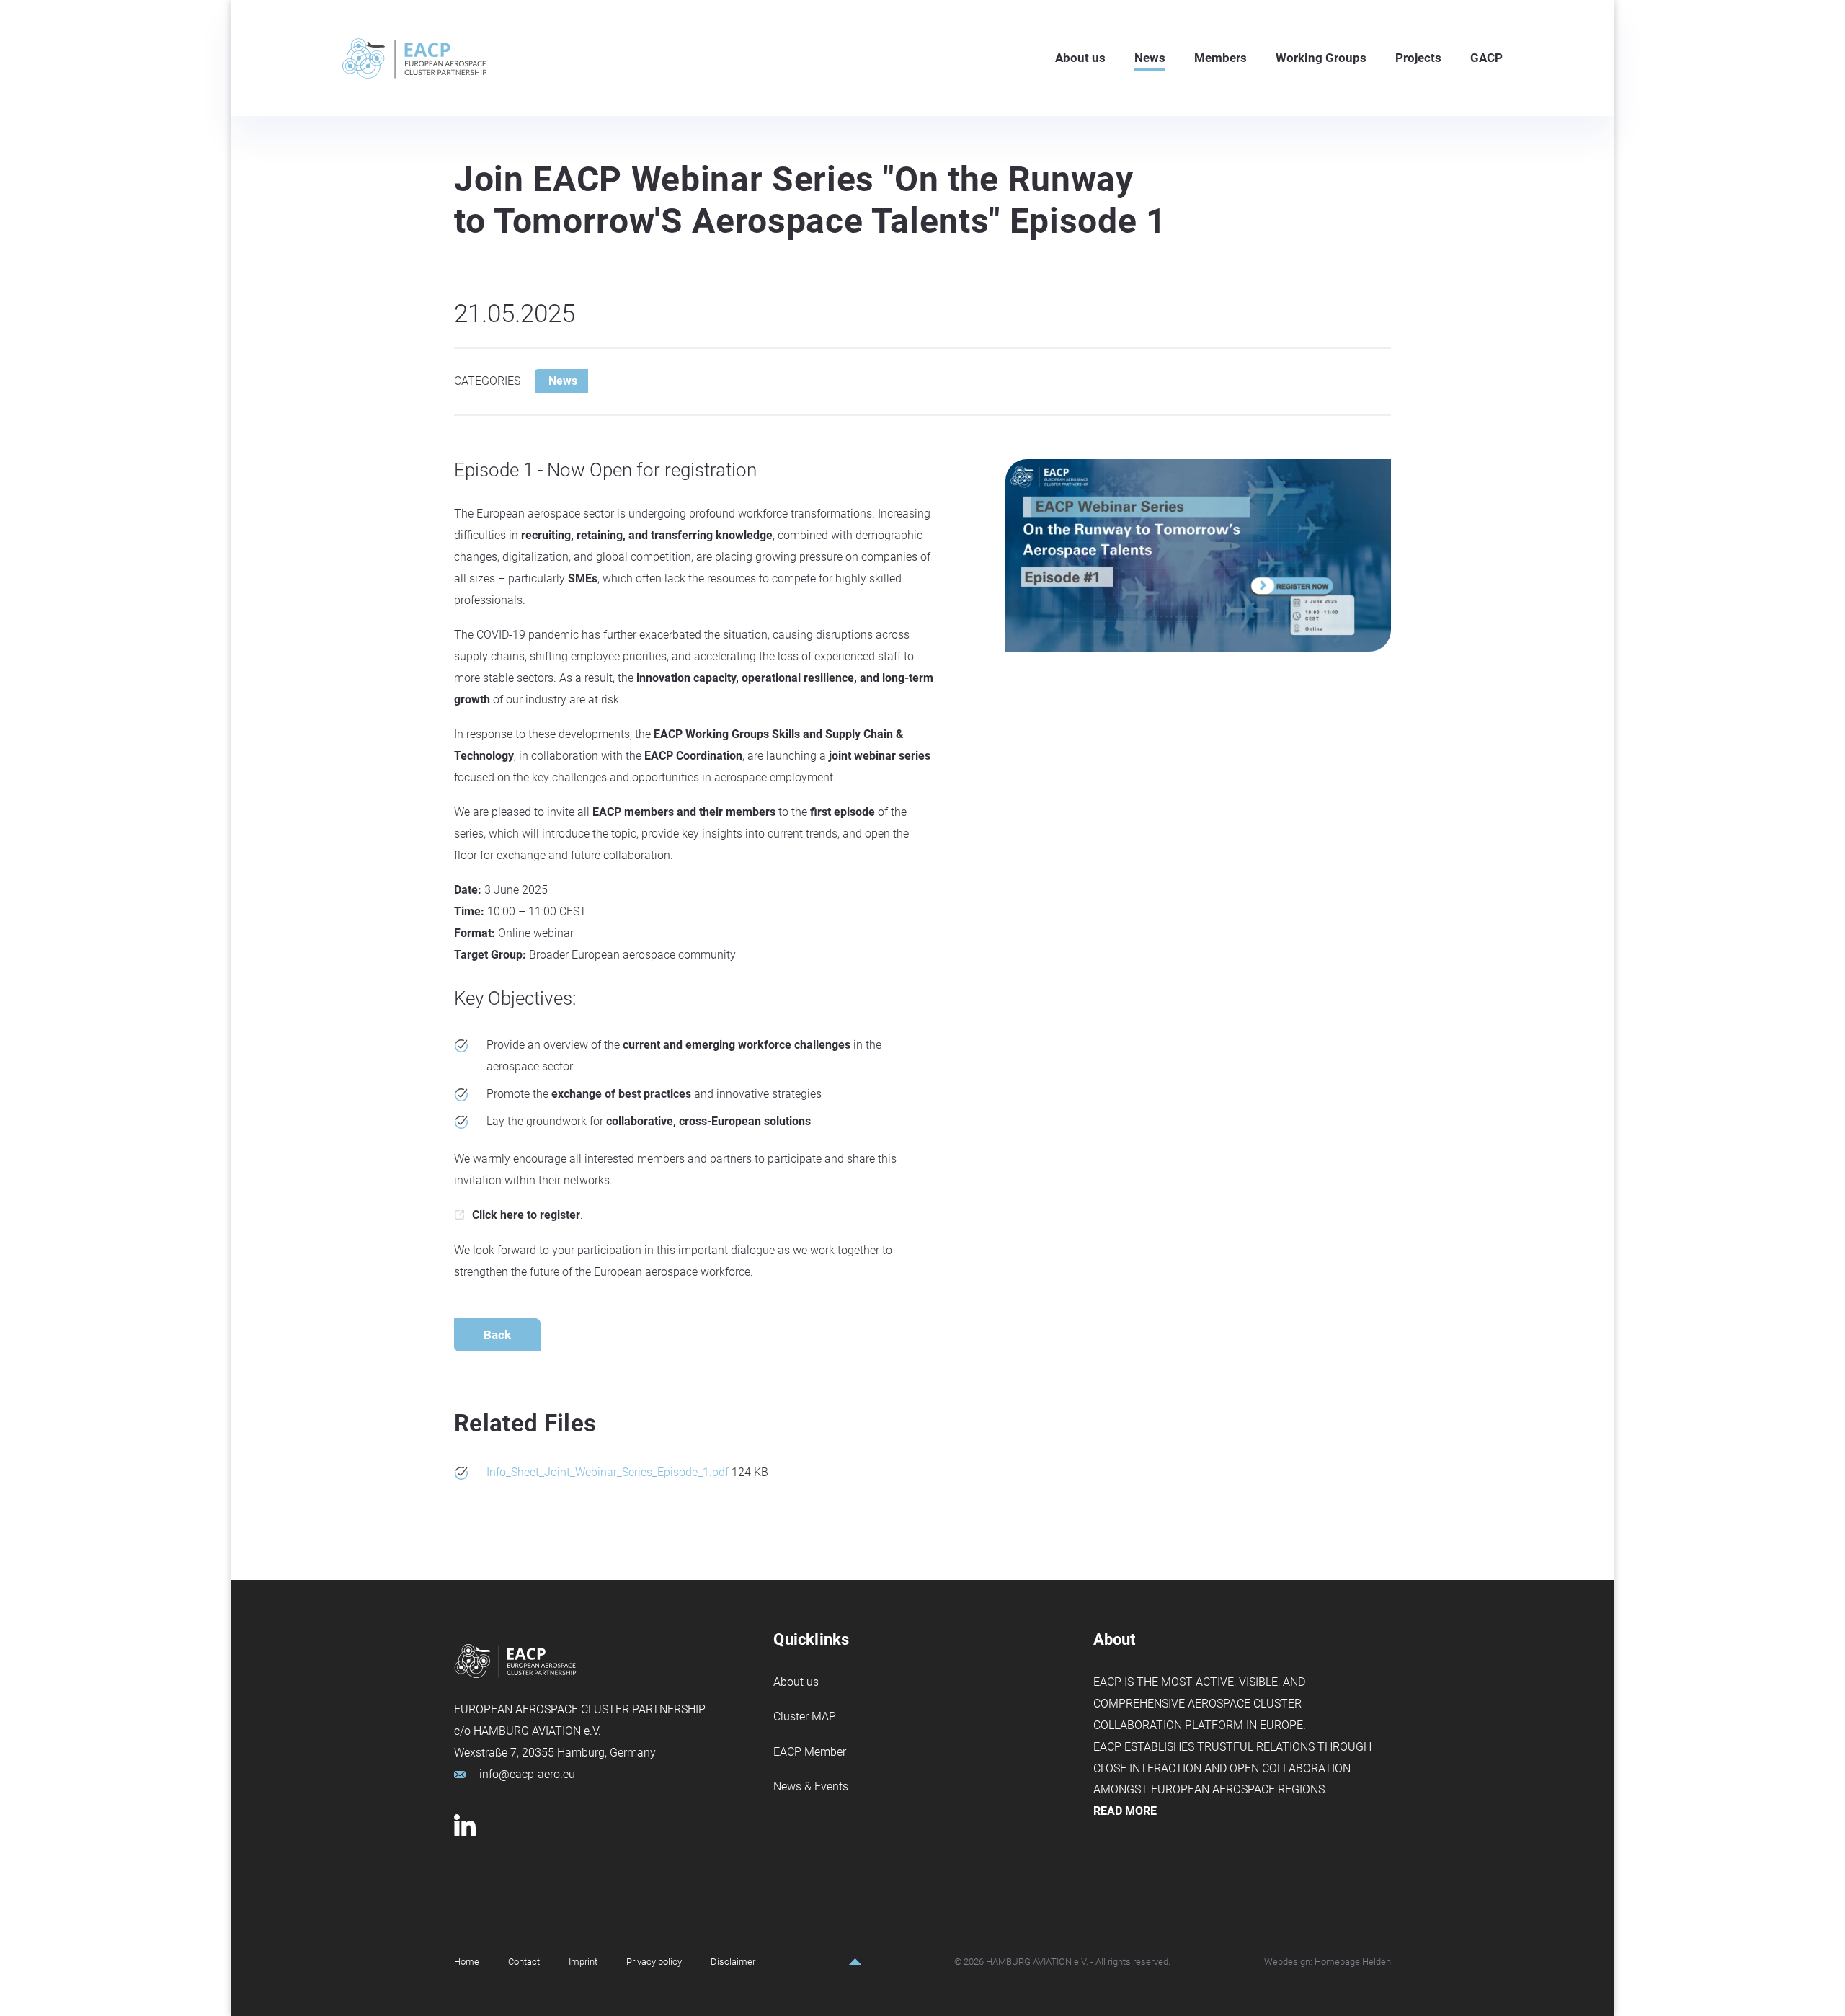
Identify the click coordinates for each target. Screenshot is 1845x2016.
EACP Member (810, 1752)
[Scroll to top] (855, 1962)
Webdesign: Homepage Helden (1328, 1962)
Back (497, 1335)
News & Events (811, 1786)
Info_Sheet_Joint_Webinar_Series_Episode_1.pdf (609, 1472)
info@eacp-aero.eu (527, 1774)
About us (796, 1682)
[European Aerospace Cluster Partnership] (414, 58)
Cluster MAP (805, 1717)
